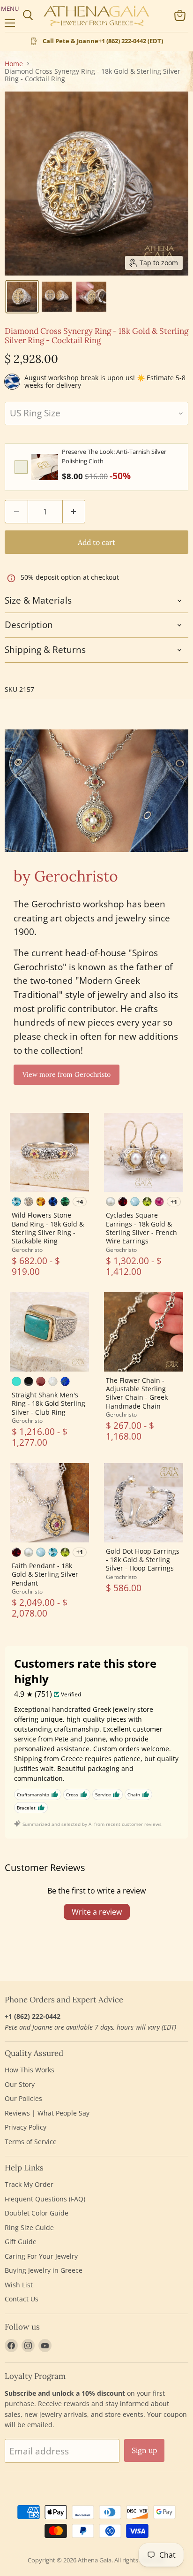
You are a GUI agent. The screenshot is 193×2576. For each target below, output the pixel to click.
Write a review (97, 1912)
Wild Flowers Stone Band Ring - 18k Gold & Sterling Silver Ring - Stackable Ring (48, 1228)
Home (14, 64)
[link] (45, 467)
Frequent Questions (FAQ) (45, 2199)
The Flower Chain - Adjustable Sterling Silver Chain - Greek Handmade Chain (137, 1393)
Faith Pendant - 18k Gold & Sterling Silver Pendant (45, 1574)
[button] (22, 297)
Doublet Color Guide (37, 2213)
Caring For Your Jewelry (41, 2256)
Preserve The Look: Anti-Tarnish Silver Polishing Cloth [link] (114, 456)
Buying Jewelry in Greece (44, 2270)
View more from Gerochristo (67, 1074)
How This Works (30, 2070)
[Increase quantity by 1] (74, 512)
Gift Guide (21, 2242)
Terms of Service (31, 2142)
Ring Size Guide (29, 2227)
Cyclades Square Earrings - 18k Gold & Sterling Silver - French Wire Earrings (141, 1228)
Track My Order (29, 2184)
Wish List (19, 2285)
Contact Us (22, 2299)
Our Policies (23, 2098)
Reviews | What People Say (47, 2113)
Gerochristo (27, 1250)
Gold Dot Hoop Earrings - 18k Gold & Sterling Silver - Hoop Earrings (143, 1560)
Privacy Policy (26, 2127)
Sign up (144, 2450)
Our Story (20, 2084)
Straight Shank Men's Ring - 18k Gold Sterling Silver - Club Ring (48, 1403)
